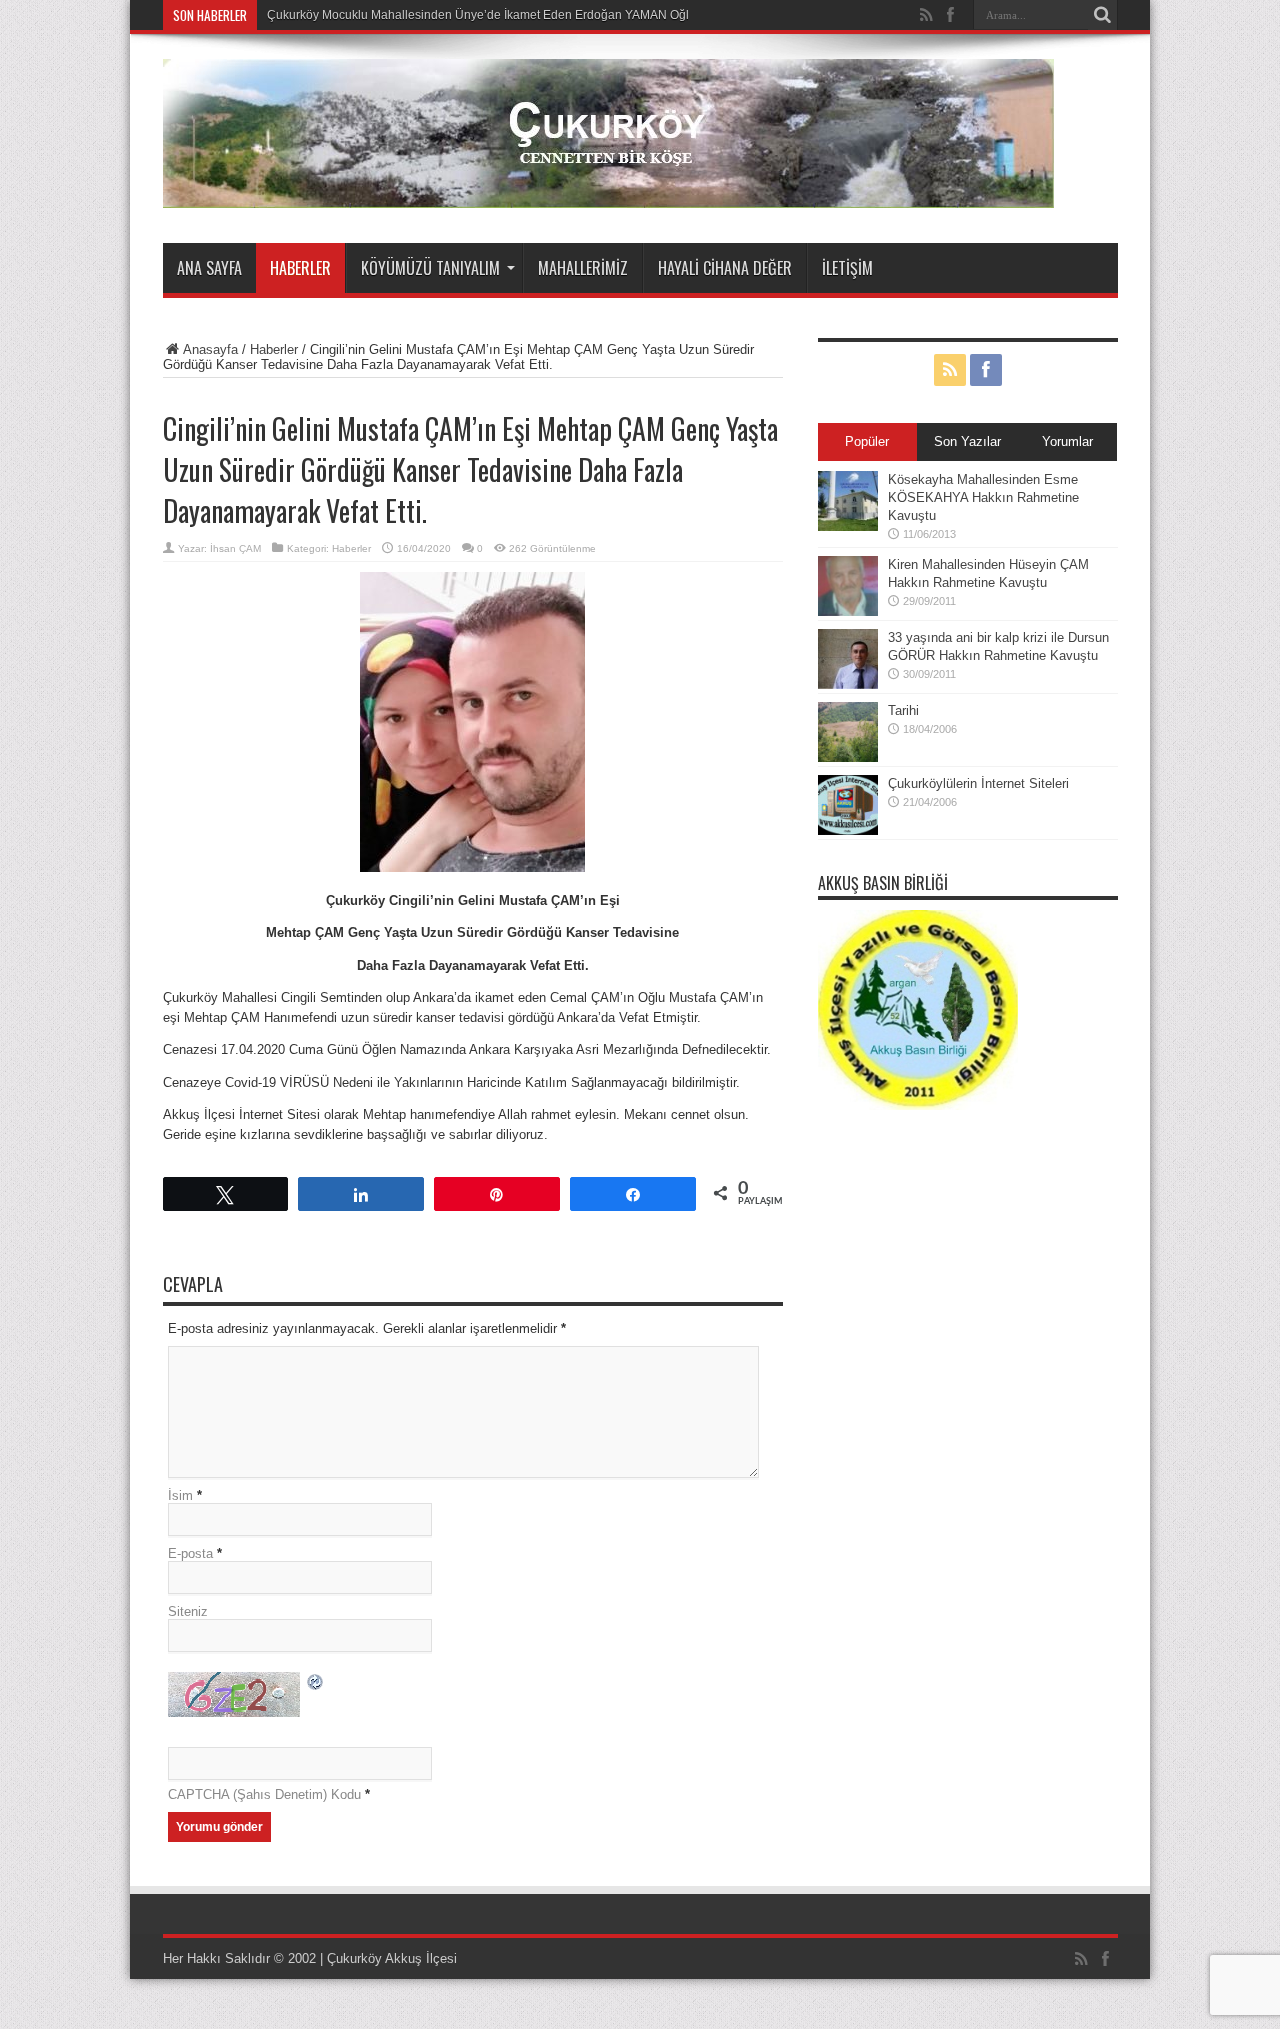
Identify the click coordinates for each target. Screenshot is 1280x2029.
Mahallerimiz (583, 268)
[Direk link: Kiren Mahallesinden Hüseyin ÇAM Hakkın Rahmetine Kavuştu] (848, 611)
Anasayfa (210, 349)
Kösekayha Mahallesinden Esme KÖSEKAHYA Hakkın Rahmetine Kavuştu (983, 497)
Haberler (300, 268)
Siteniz (188, 1611)
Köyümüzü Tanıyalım (430, 268)
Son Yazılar (967, 441)
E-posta (190, 1553)
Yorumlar (1067, 441)
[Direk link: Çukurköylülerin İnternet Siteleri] (848, 830)
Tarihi (903, 710)
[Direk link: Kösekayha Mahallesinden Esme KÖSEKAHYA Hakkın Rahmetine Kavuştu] (848, 526)
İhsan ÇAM (235, 548)
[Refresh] (316, 1684)
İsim (180, 1495)
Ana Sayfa (209, 268)
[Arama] (1103, 15)
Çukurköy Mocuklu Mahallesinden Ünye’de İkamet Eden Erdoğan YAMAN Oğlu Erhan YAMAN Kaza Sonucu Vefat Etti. (586, 15)
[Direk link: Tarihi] (848, 757)
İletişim (847, 268)
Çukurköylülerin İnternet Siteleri (978, 783)
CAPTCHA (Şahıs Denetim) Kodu (264, 1794)
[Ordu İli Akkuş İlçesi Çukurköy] (608, 193)
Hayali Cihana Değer (725, 268)
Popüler (867, 441)
